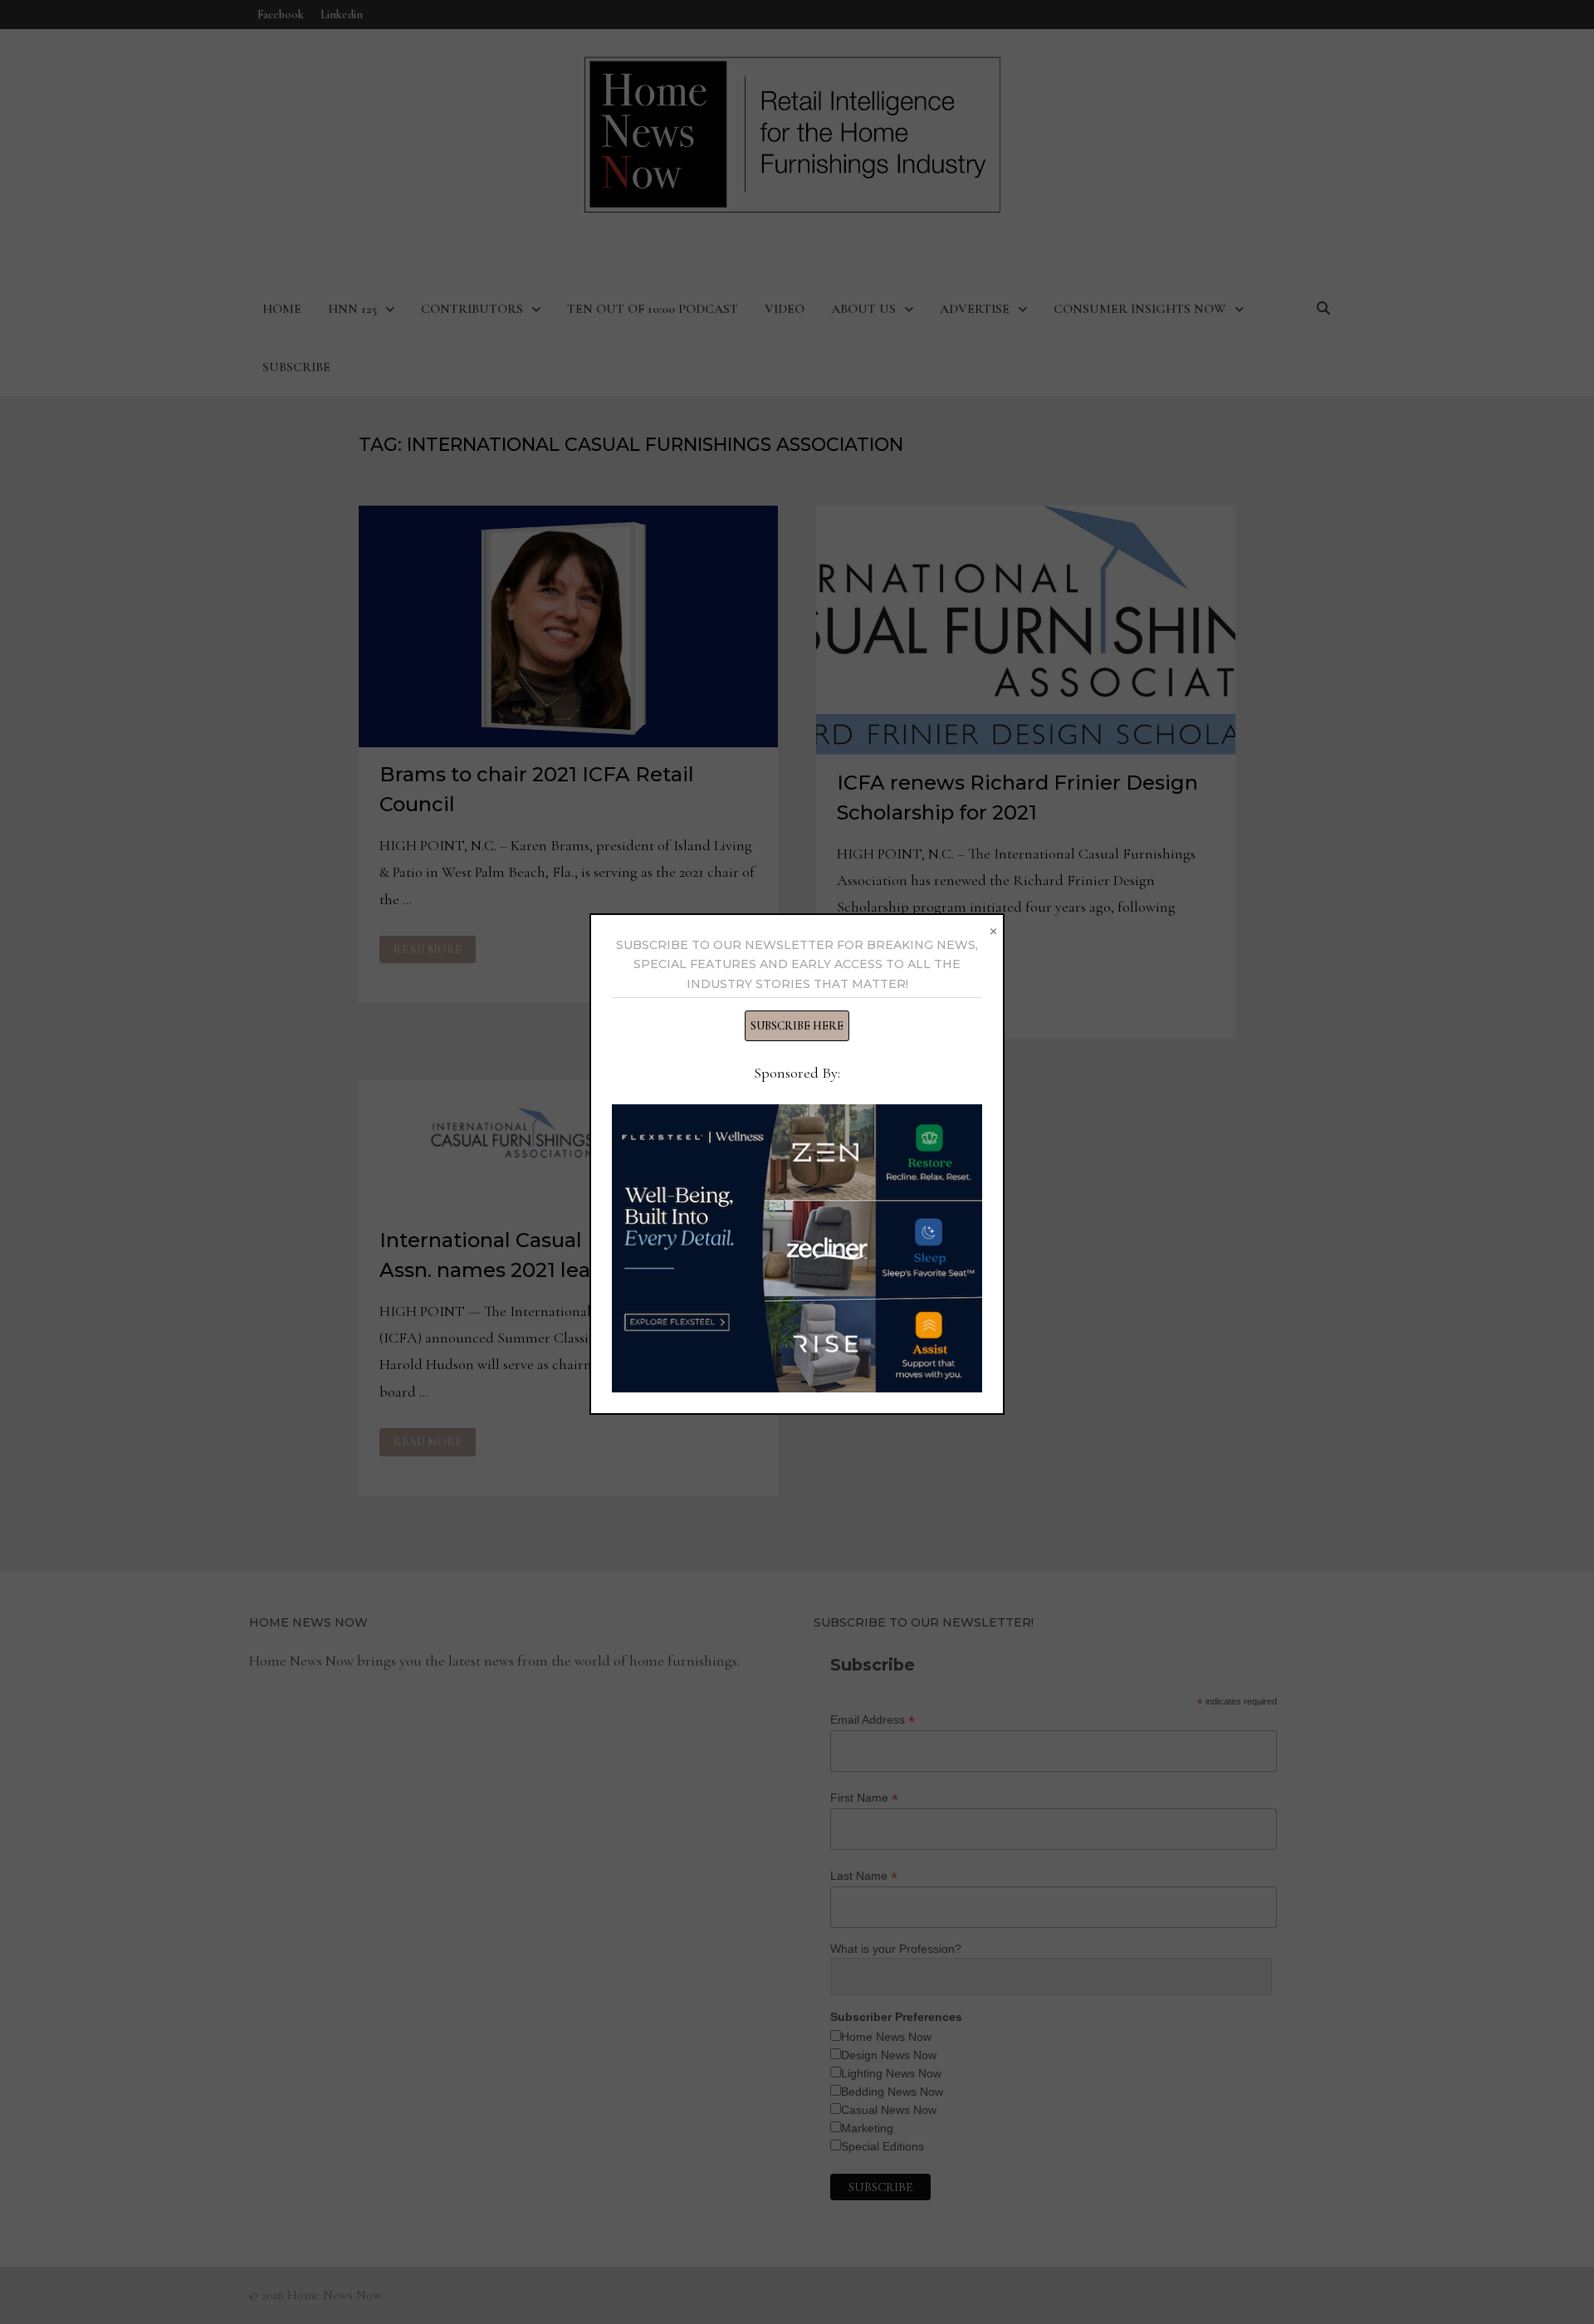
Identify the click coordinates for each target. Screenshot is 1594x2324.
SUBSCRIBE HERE (797, 1026)
